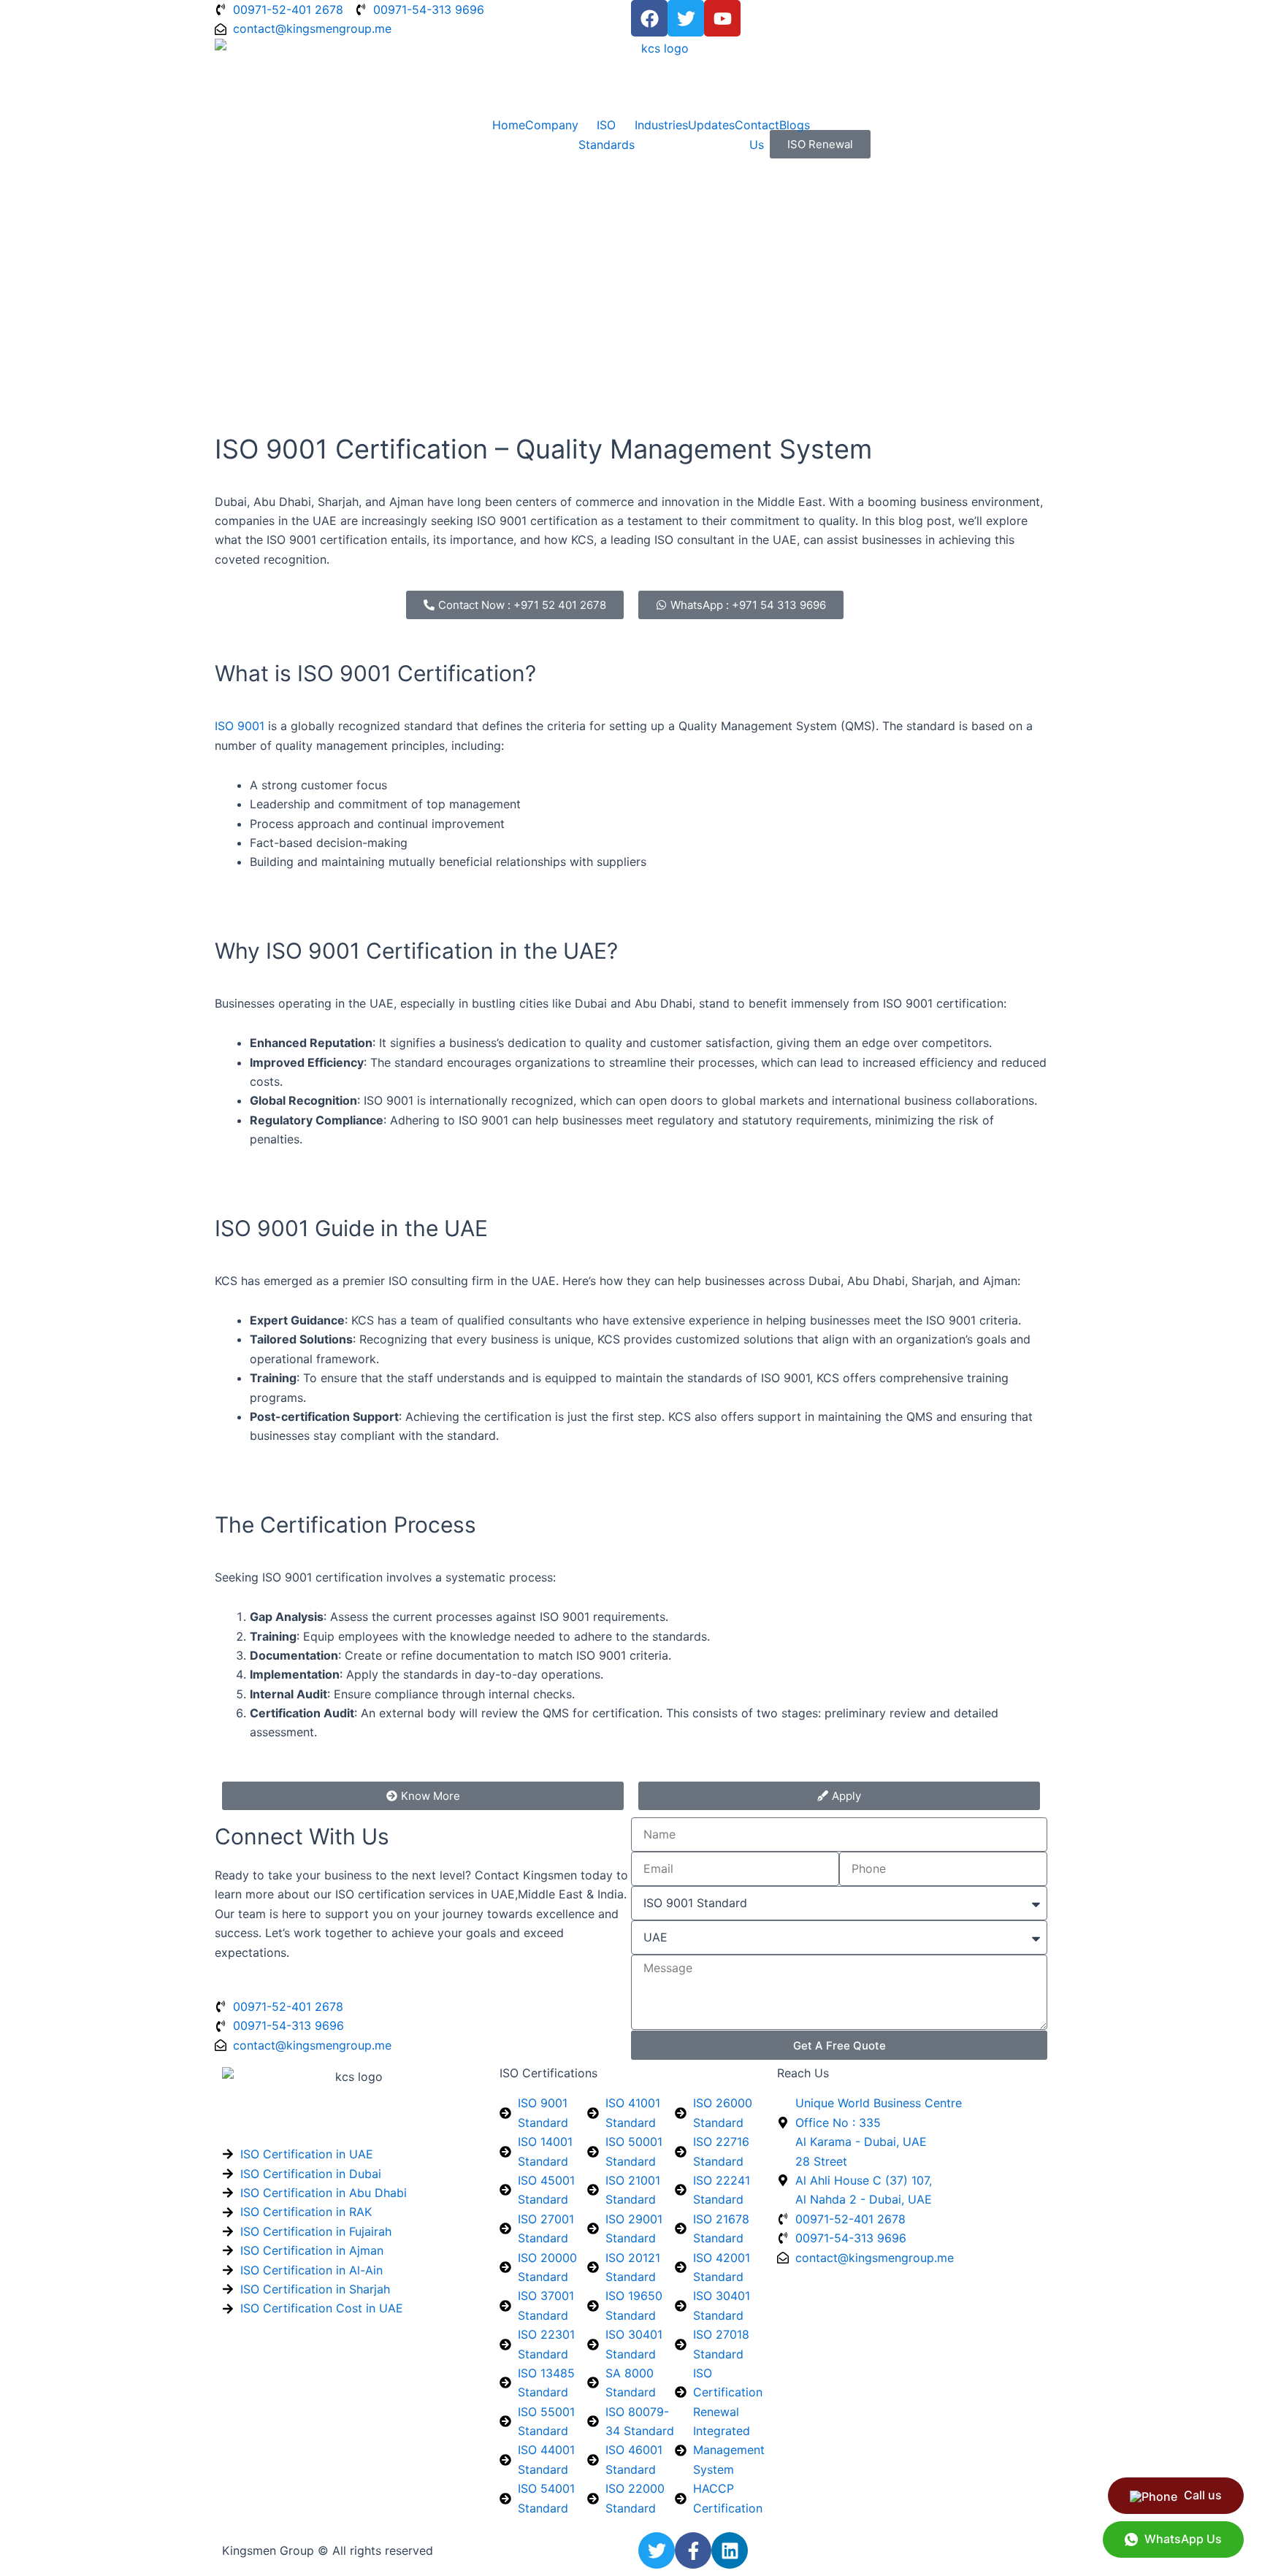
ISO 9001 (240, 726)
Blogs (795, 125)
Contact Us (757, 134)
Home (509, 125)
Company (552, 125)
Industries (661, 125)
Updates (711, 125)
